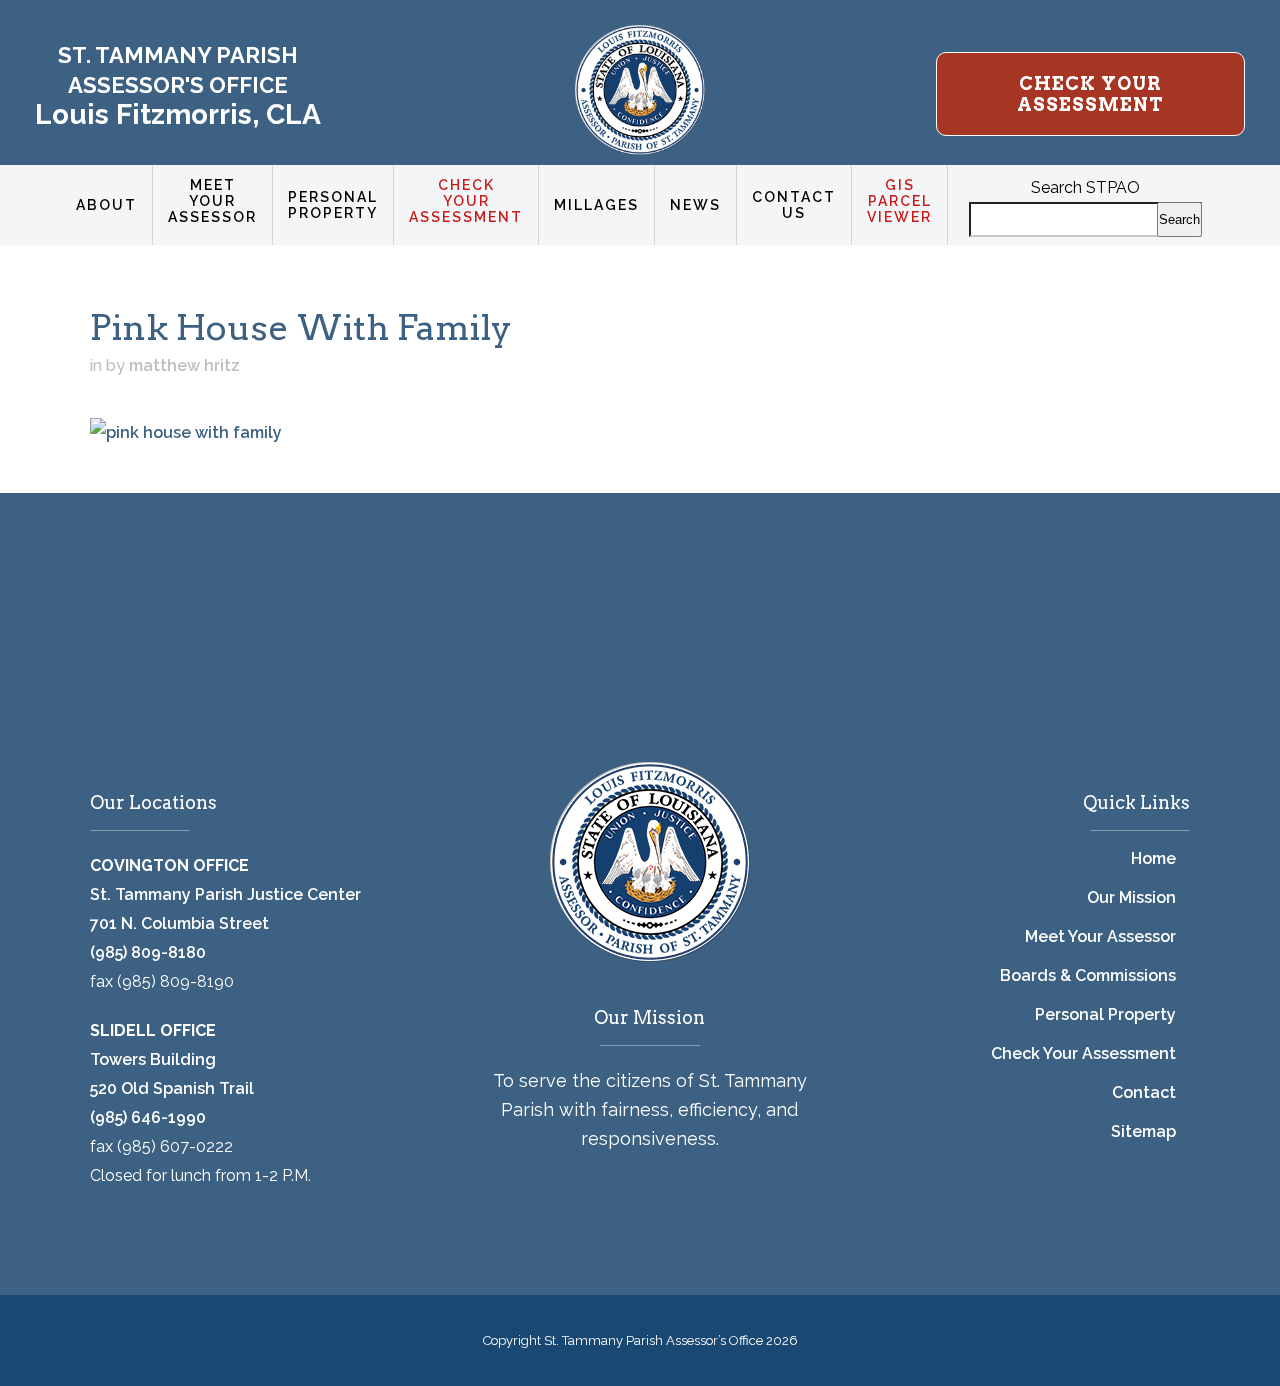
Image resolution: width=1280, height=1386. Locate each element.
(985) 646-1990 (148, 1117)
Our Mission (1131, 897)
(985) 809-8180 (148, 952)
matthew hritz (184, 365)
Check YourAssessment (1090, 94)
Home (1153, 858)
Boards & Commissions (1088, 975)
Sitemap (1143, 1131)
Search (1179, 219)
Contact (1144, 1092)
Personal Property (1105, 1014)
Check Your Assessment (1083, 1053)
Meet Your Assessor (1100, 936)
